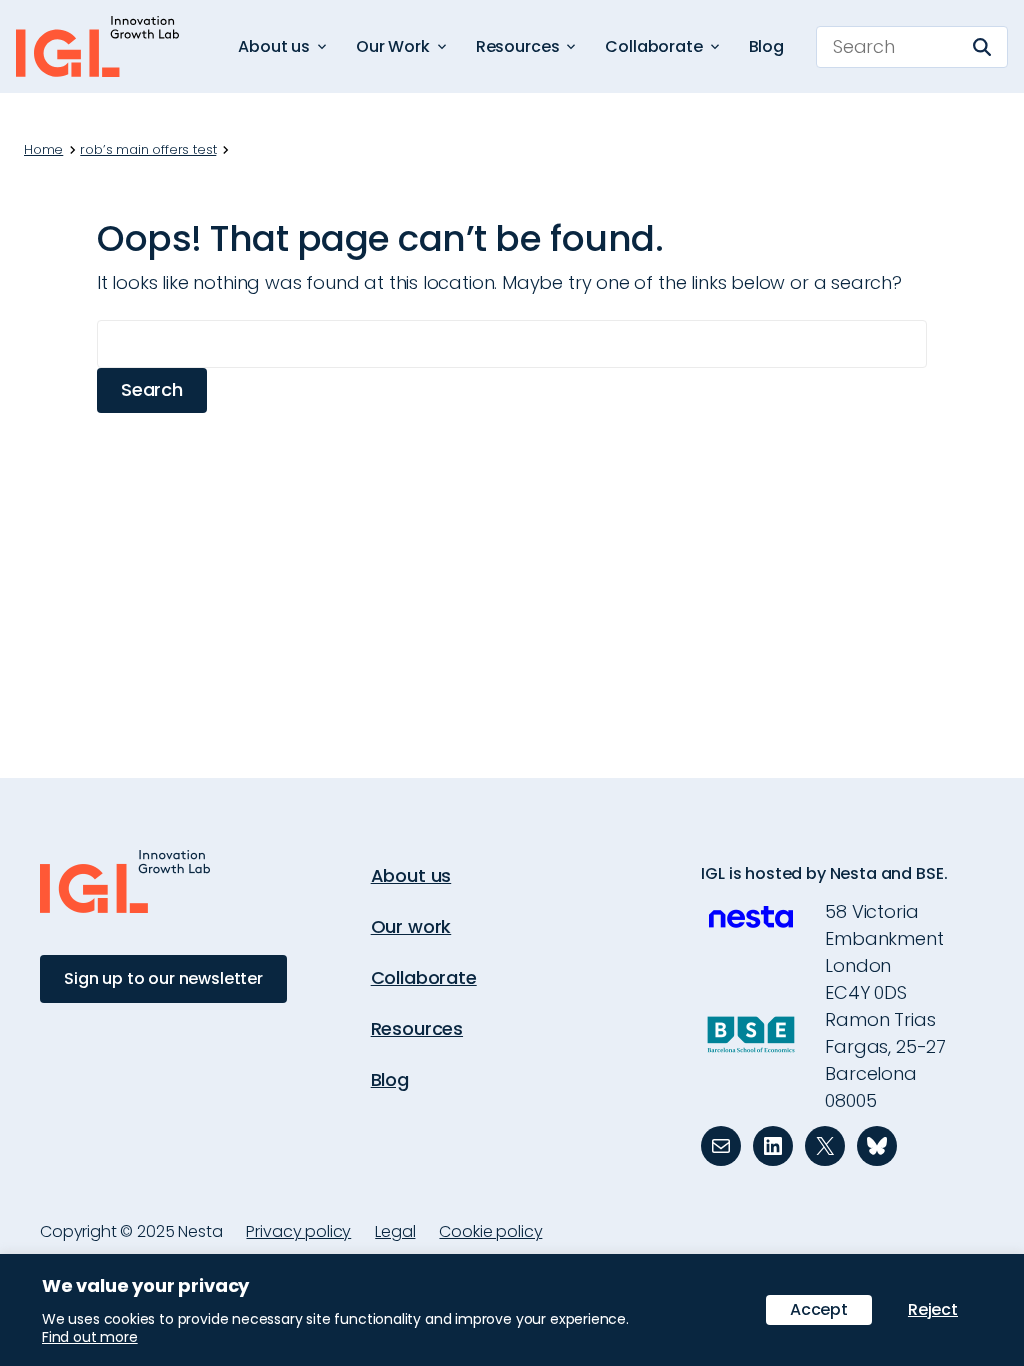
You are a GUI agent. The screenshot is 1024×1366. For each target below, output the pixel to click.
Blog (766, 46)
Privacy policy (298, 1231)
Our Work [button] (393, 46)
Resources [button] (518, 46)
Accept (819, 1309)
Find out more (90, 1337)
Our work (411, 926)
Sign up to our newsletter (163, 978)
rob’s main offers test (148, 150)
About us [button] (274, 46)
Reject (933, 1309)
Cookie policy (490, 1231)
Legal (395, 1231)
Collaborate (424, 977)
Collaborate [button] (653, 46)
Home (43, 150)
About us (411, 875)
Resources (417, 1028)
